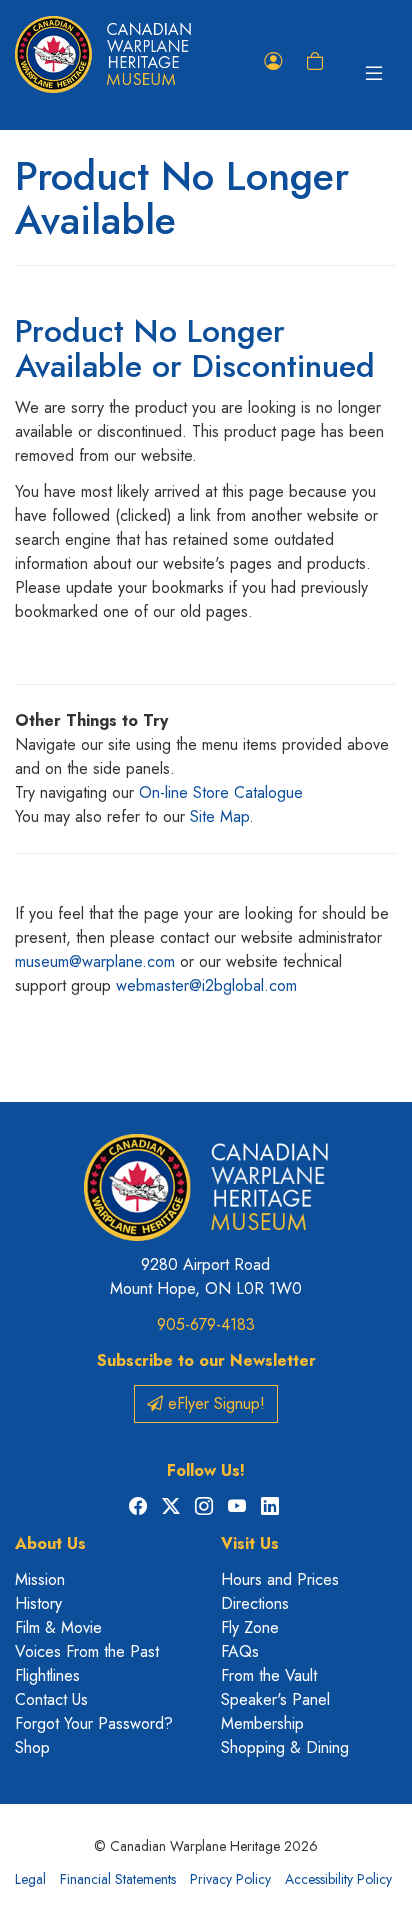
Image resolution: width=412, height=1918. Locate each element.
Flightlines (47, 1675)
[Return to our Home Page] (103, 54)
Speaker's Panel (275, 1699)
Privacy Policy (230, 1879)
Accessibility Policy (338, 1879)
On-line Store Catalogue (221, 792)
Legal (30, 1879)
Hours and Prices (280, 1579)
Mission (40, 1579)
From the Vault (269, 1675)
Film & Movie (58, 1627)
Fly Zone (250, 1627)
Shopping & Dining (285, 1747)
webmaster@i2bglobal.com (206, 985)
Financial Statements (118, 1879)
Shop (32, 1747)
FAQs (240, 1651)
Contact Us (51, 1699)
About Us (50, 1543)
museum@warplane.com (95, 961)
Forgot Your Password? (94, 1723)
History (38, 1603)
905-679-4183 (206, 1324)
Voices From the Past (87, 1651)
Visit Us (250, 1543)
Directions (255, 1603)
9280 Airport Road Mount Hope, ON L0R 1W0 (206, 1276)
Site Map (219, 816)
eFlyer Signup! (214, 1403)
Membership (262, 1723)
